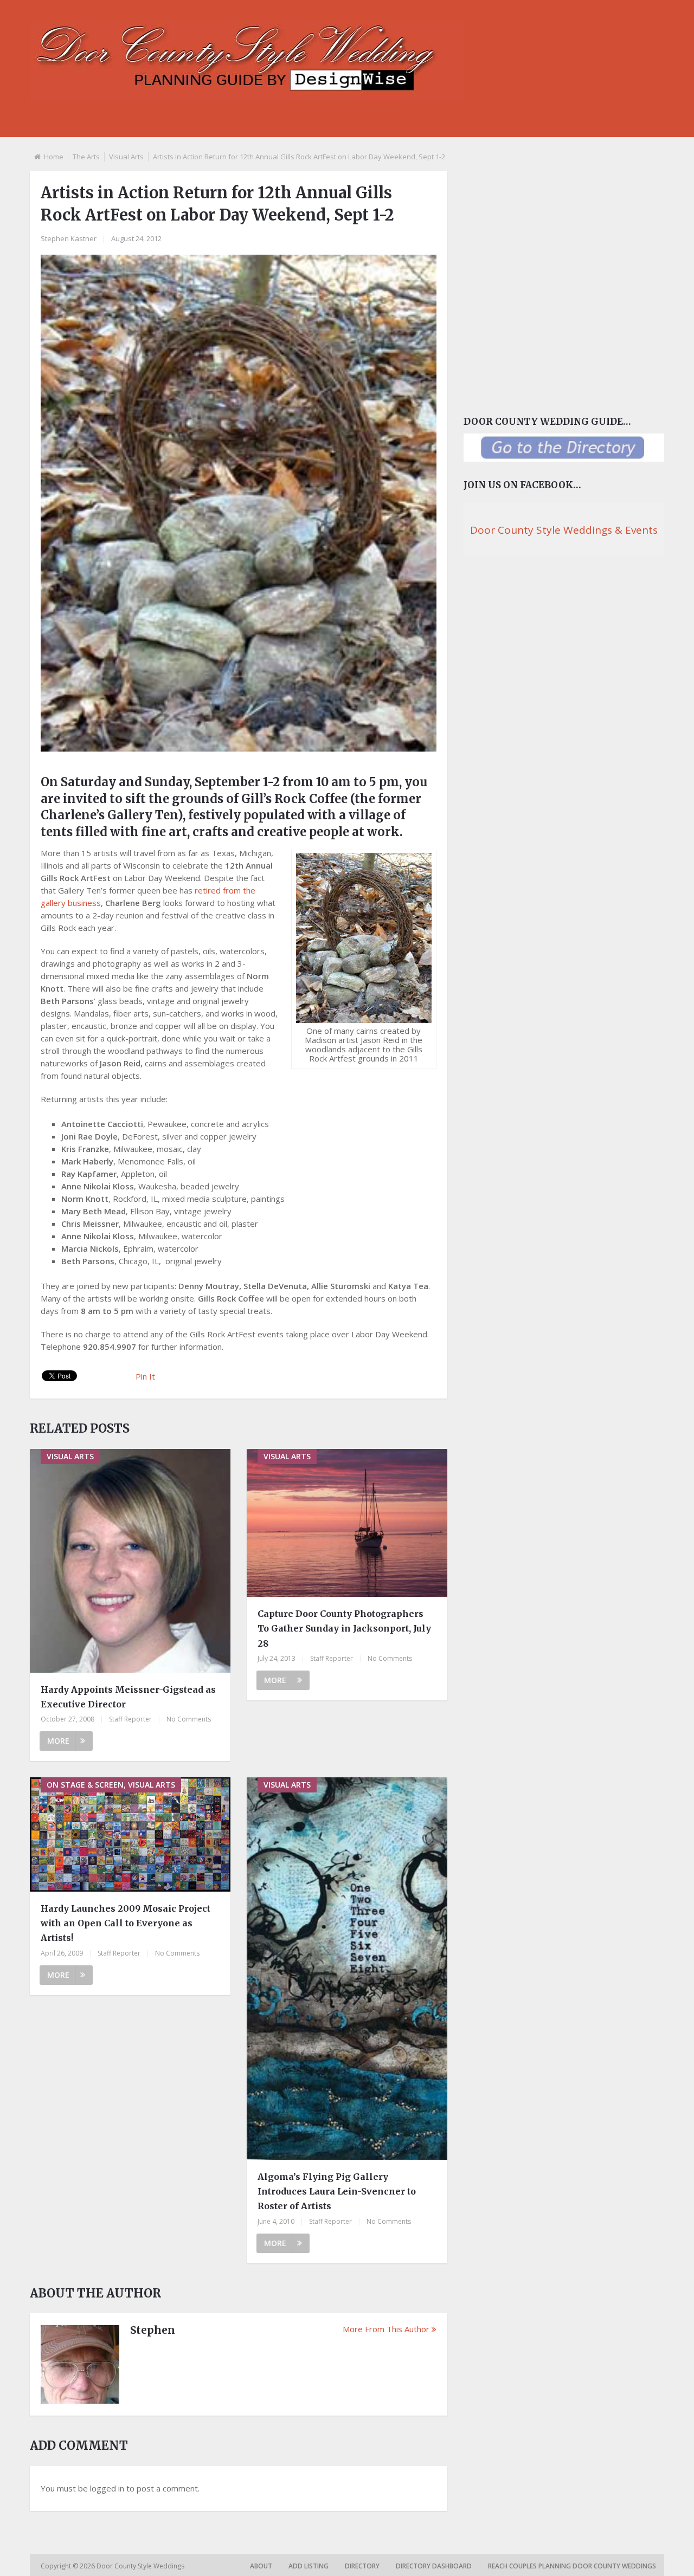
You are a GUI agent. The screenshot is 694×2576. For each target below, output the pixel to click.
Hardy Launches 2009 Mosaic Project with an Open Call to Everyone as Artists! (126, 1923)
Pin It (145, 1376)
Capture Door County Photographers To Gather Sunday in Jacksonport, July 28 (344, 1628)
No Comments (189, 1719)
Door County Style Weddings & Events (564, 530)
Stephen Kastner (69, 238)
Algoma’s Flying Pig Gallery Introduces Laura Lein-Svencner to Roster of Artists (337, 2191)
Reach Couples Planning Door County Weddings (572, 2566)
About (261, 2566)
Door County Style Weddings (141, 2566)
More (58, 1741)
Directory (362, 2566)
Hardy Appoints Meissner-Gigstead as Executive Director (128, 1697)
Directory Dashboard (434, 2566)
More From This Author (386, 2329)
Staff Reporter (130, 1719)
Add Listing (309, 2566)
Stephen (153, 2330)
